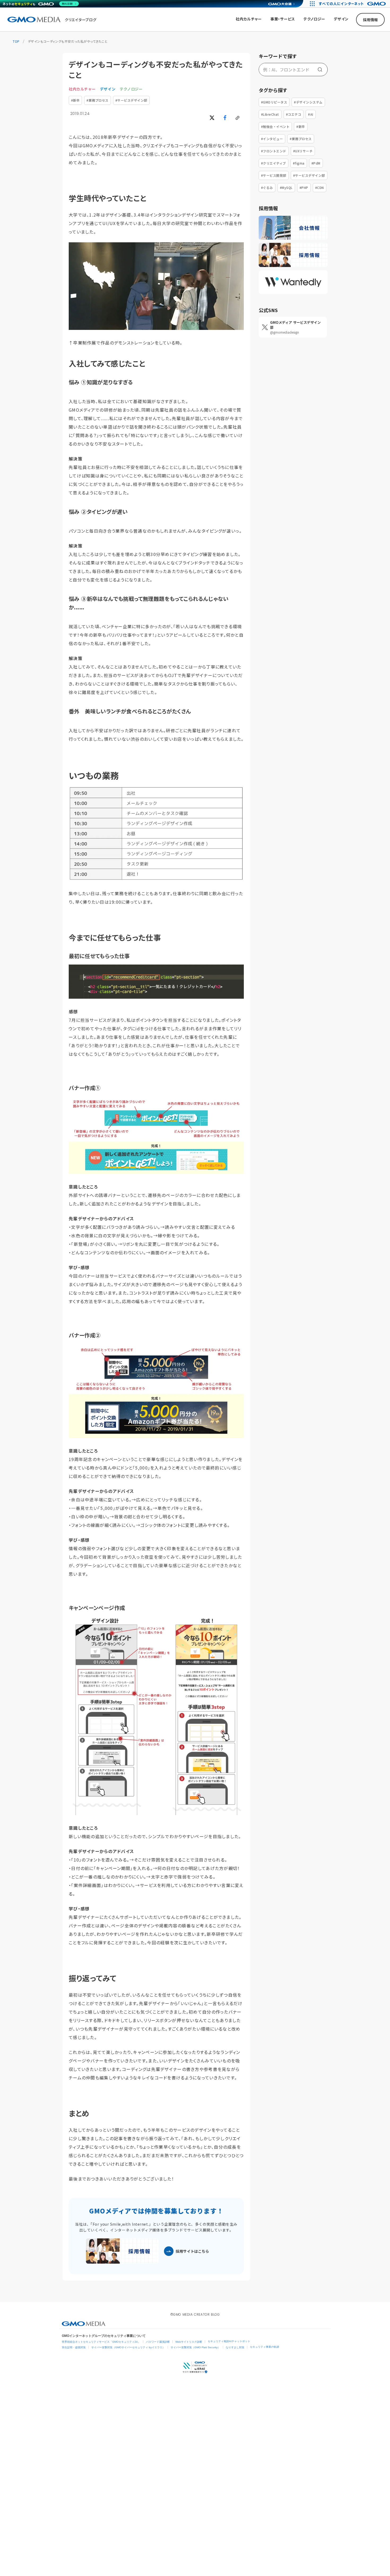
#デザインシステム (308, 102)
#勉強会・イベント (275, 126)
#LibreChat (270, 114)
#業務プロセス (97, 100)
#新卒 (75, 100)
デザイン (108, 89)
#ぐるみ (267, 188)
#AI (311, 114)
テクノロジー (131, 89)
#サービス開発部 (274, 175)
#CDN (320, 188)
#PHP (304, 188)
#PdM (316, 163)
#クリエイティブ (274, 163)
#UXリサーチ (303, 151)
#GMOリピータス (274, 102)
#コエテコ (294, 114)
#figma (299, 163)
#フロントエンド (274, 151)
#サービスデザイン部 (131, 100)
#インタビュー (272, 139)
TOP (16, 41)
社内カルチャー (82, 89)
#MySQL (286, 188)
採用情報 (370, 20)
